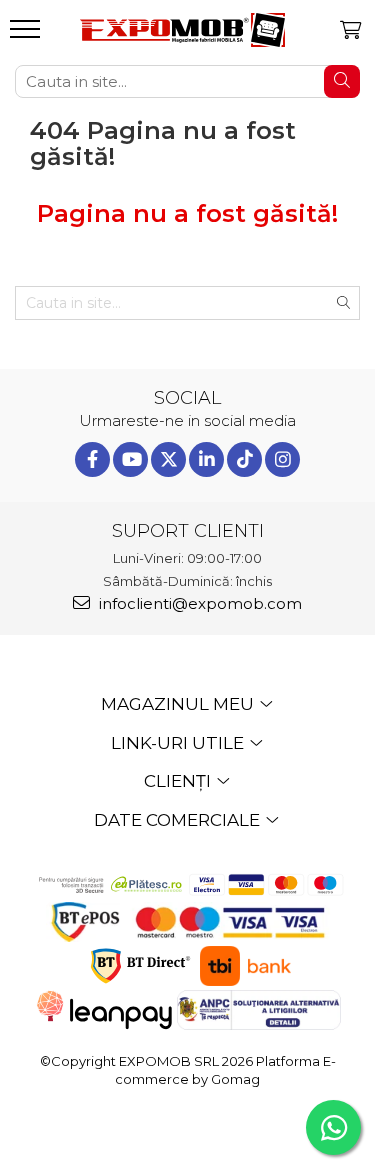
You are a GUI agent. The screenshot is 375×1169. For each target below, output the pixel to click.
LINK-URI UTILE (179, 743)
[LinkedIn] (206, 459)
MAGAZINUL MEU (179, 704)
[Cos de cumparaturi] (350, 30)
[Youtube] (130, 459)
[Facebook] (92, 459)
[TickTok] (244, 459)
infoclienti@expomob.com (198, 603)
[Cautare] (342, 81)
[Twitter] (168, 459)
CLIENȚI (179, 781)
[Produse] (27, 35)
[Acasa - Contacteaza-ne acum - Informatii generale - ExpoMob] (182, 30)
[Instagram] (282, 459)
